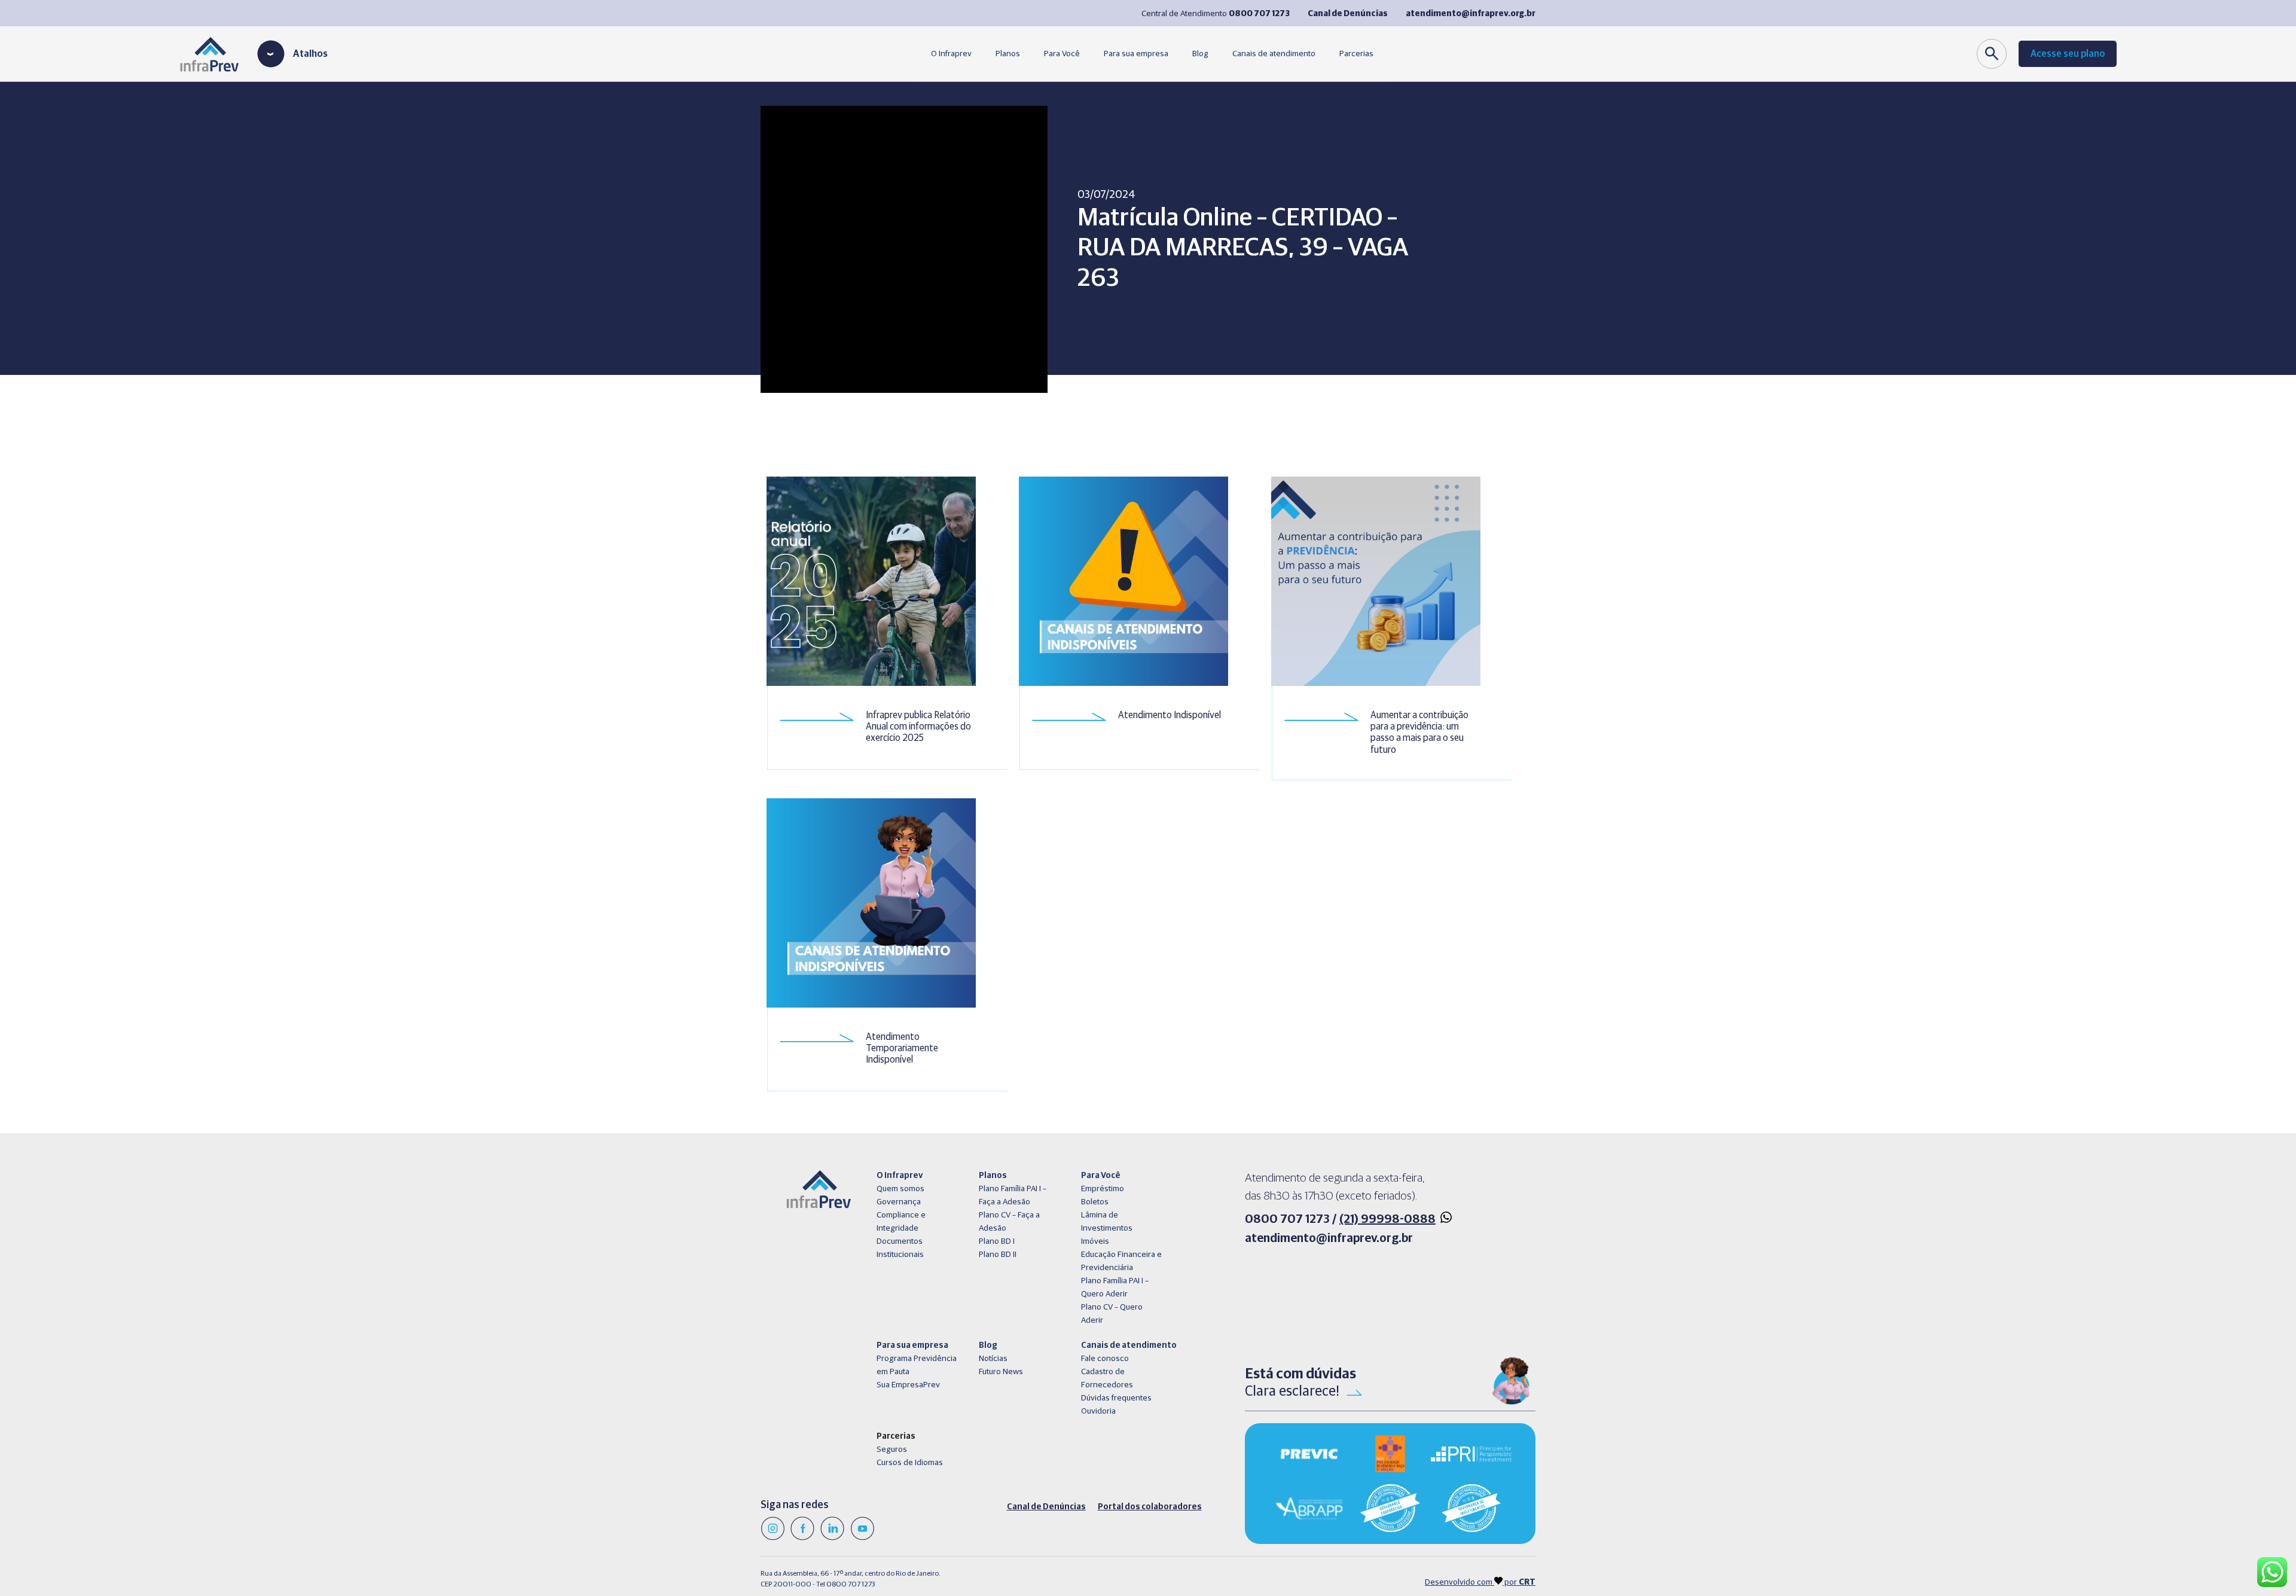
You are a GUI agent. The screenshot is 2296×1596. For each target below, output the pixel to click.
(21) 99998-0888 (1387, 1219)
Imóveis (1095, 1241)
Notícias (993, 1359)
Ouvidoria (1098, 1411)
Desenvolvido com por (1480, 1582)
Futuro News (1001, 1372)
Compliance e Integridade (901, 1222)
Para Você (1062, 54)
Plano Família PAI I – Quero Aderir (1115, 1287)
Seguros (892, 1449)
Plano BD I (997, 1241)
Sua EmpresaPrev (908, 1385)
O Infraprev (951, 54)
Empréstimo (1103, 1189)
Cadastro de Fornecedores (1107, 1378)
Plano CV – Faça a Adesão (1009, 1222)
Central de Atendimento (1216, 14)
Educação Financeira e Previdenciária (1121, 1261)
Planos (1008, 54)
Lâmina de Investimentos (1107, 1222)
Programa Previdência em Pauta (917, 1365)
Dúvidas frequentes (1116, 1398)
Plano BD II (998, 1255)
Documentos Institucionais (900, 1248)
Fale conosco (1105, 1359)
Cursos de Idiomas (910, 1463)
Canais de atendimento (1274, 54)
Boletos (1095, 1202)
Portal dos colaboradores (1150, 1507)
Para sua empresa (1136, 54)
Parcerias (1356, 54)
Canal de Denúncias (1046, 1507)
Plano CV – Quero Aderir (1112, 1314)
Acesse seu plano (2068, 54)
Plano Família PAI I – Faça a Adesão (1013, 1195)
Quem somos (900, 1189)
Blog (1200, 54)
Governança (899, 1202)
